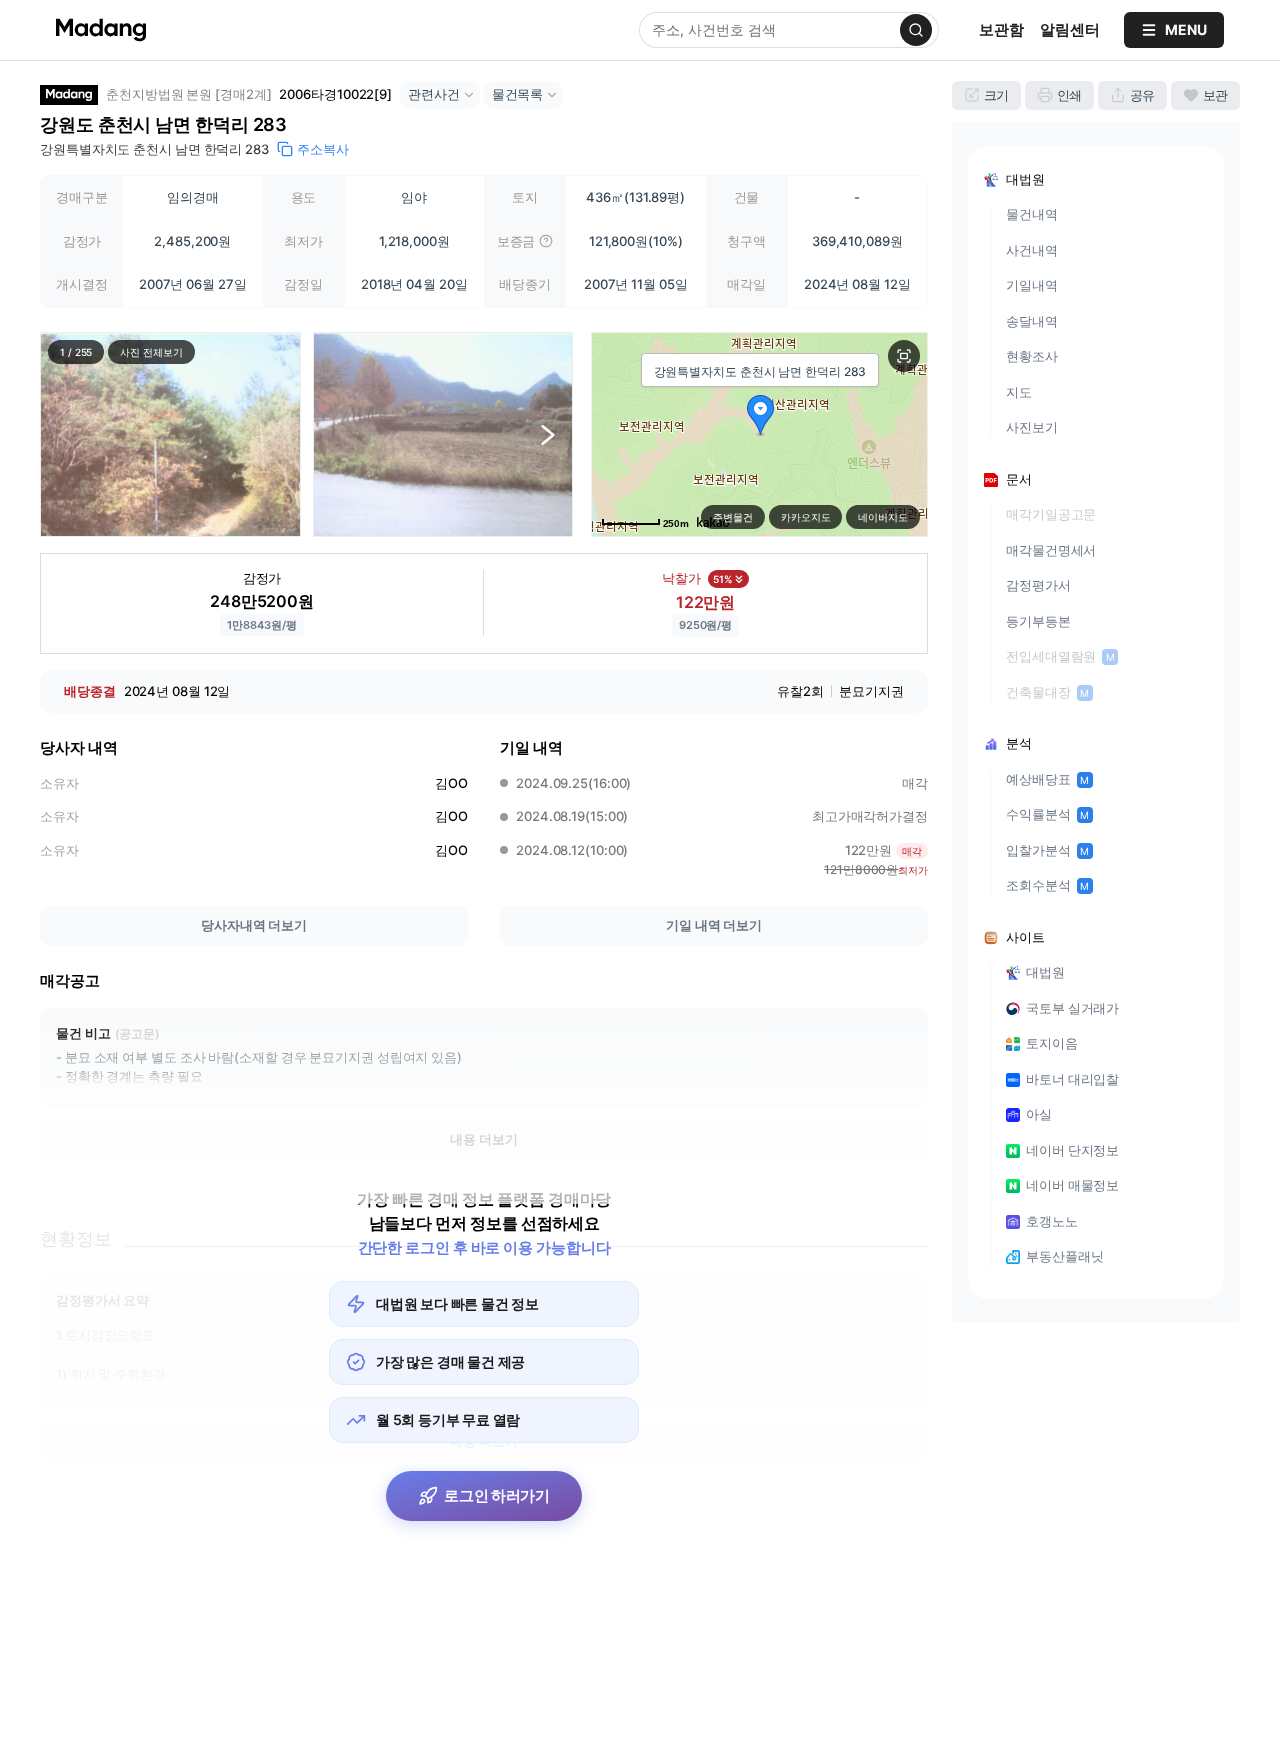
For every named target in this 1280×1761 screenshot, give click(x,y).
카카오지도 (806, 517)
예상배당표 (1047, 779)
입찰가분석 (1047, 850)
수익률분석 (1047, 814)
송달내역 (1032, 321)
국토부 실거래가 (1072, 1008)
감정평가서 (1038, 585)
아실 (1039, 1114)
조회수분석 (1047, 885)
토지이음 (1052, 1043)
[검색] (916, 30)
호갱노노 (1052, 1221)
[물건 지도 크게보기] (904, 356)
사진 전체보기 (151, 352)
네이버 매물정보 (1072, 1185)
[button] (170, 434)
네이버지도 (883, 517)
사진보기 (1032, 427)
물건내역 (1032, 214)
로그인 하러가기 (497, 1495)
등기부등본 (1038, 621)
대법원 (1045, 972)
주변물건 (733, 517)
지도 (1019, 392)
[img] (546, 241)
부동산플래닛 (1064, 1256)
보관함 (1001, 29)
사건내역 (1032, 250)
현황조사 (1032, 356)
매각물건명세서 (1051, 550)
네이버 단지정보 (1072, 1150)
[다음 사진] (548, 434)
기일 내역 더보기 (714, 925)
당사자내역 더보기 (254, 925)
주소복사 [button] (323, 149)
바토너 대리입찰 (1072, 1079)
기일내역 (1032, 285)
